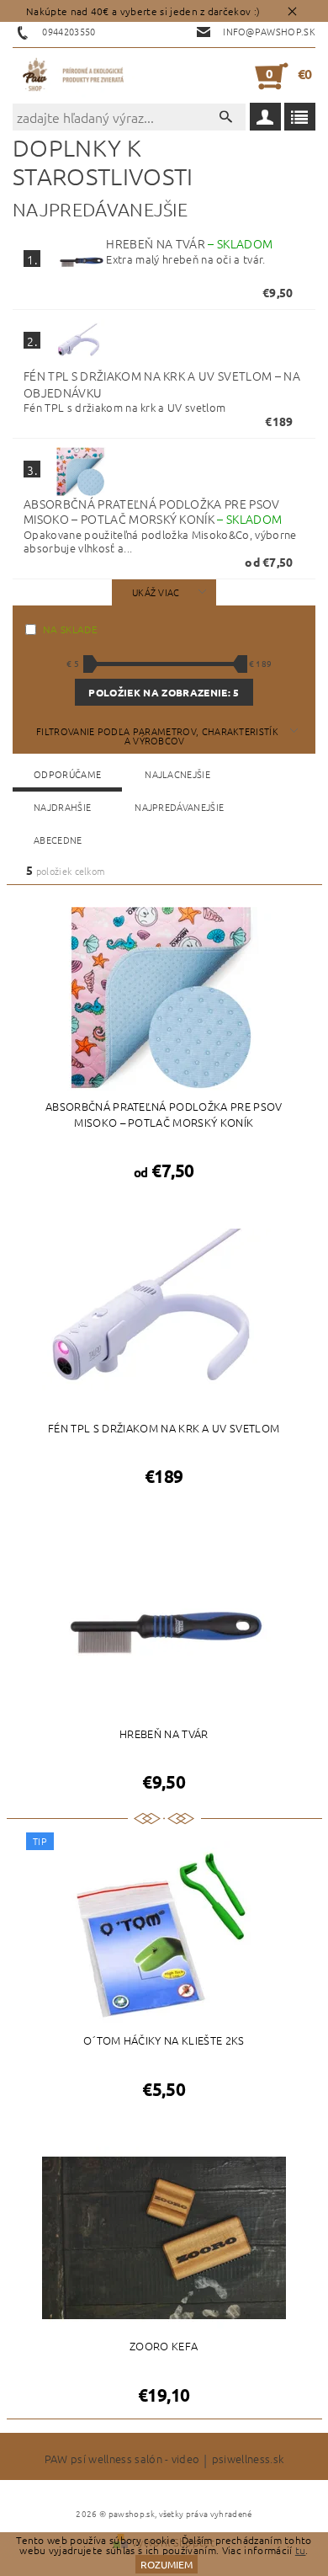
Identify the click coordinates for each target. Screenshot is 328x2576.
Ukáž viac (156, 592)
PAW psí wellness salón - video (122, 2460)
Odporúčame (67, 774)
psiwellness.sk (248, 2460)
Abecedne (58, 840)
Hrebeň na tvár (189, 243)
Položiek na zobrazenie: (164, 692)
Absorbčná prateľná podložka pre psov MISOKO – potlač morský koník (153, 512)
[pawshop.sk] (74, 76)
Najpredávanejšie (179, 807)
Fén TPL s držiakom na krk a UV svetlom (162, 384)
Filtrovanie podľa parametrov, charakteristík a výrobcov (157, 736)
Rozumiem (167, 2564)
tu (301, 2550)
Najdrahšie (62, 807)
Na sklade (70, 629)
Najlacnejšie (177, 774)
